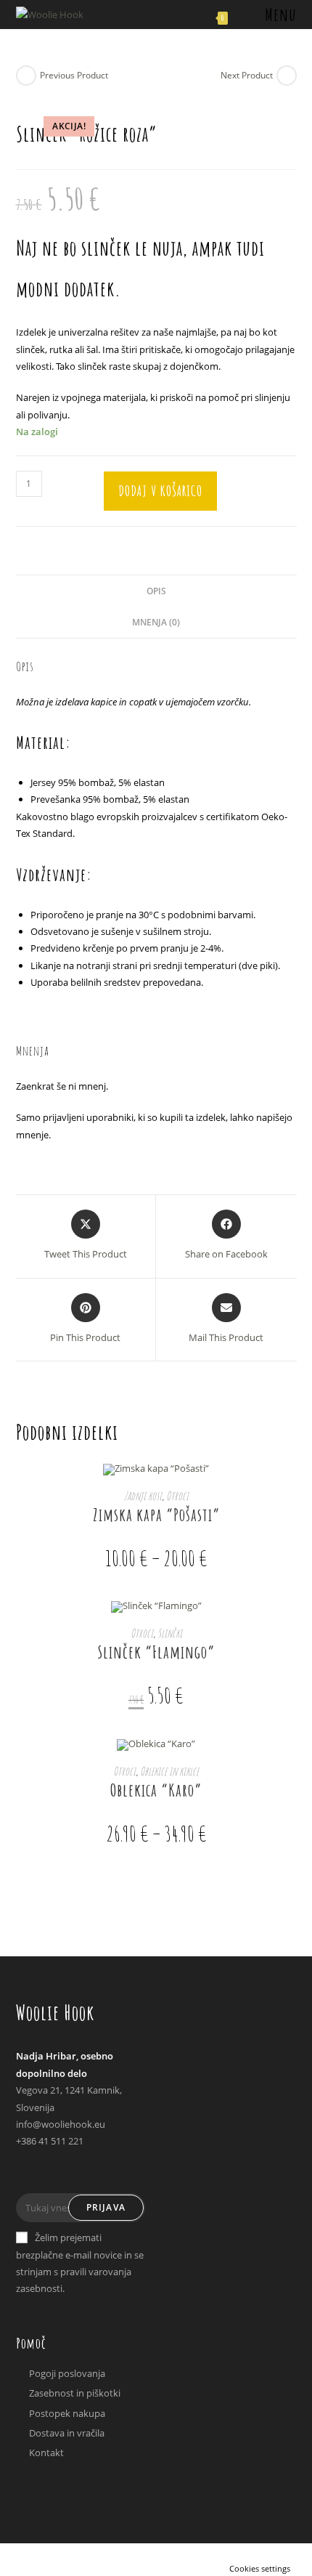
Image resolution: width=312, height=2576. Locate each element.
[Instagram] (57, 2174)
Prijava (106, 2207)
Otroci (177, 1496)
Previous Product (74, 75)
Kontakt (46, 2453)
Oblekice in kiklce (169, 1771)
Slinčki (170, 1633)
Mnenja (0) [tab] (156, 622)
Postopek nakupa (67, 2413)
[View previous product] (26, 76)
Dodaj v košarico (160, 491)
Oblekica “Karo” (156, 1790)
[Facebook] (30, 2174)
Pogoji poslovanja (67, 2373)
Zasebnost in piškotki (75, 2393)
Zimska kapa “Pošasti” (156, 1515)
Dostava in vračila (67, 2433)
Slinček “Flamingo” (156, 1652)
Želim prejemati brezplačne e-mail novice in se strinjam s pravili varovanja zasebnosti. (80, 2263)
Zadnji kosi (143, 1496)
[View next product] (287, 76)
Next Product (247, 75)
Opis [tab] (156, 591)
